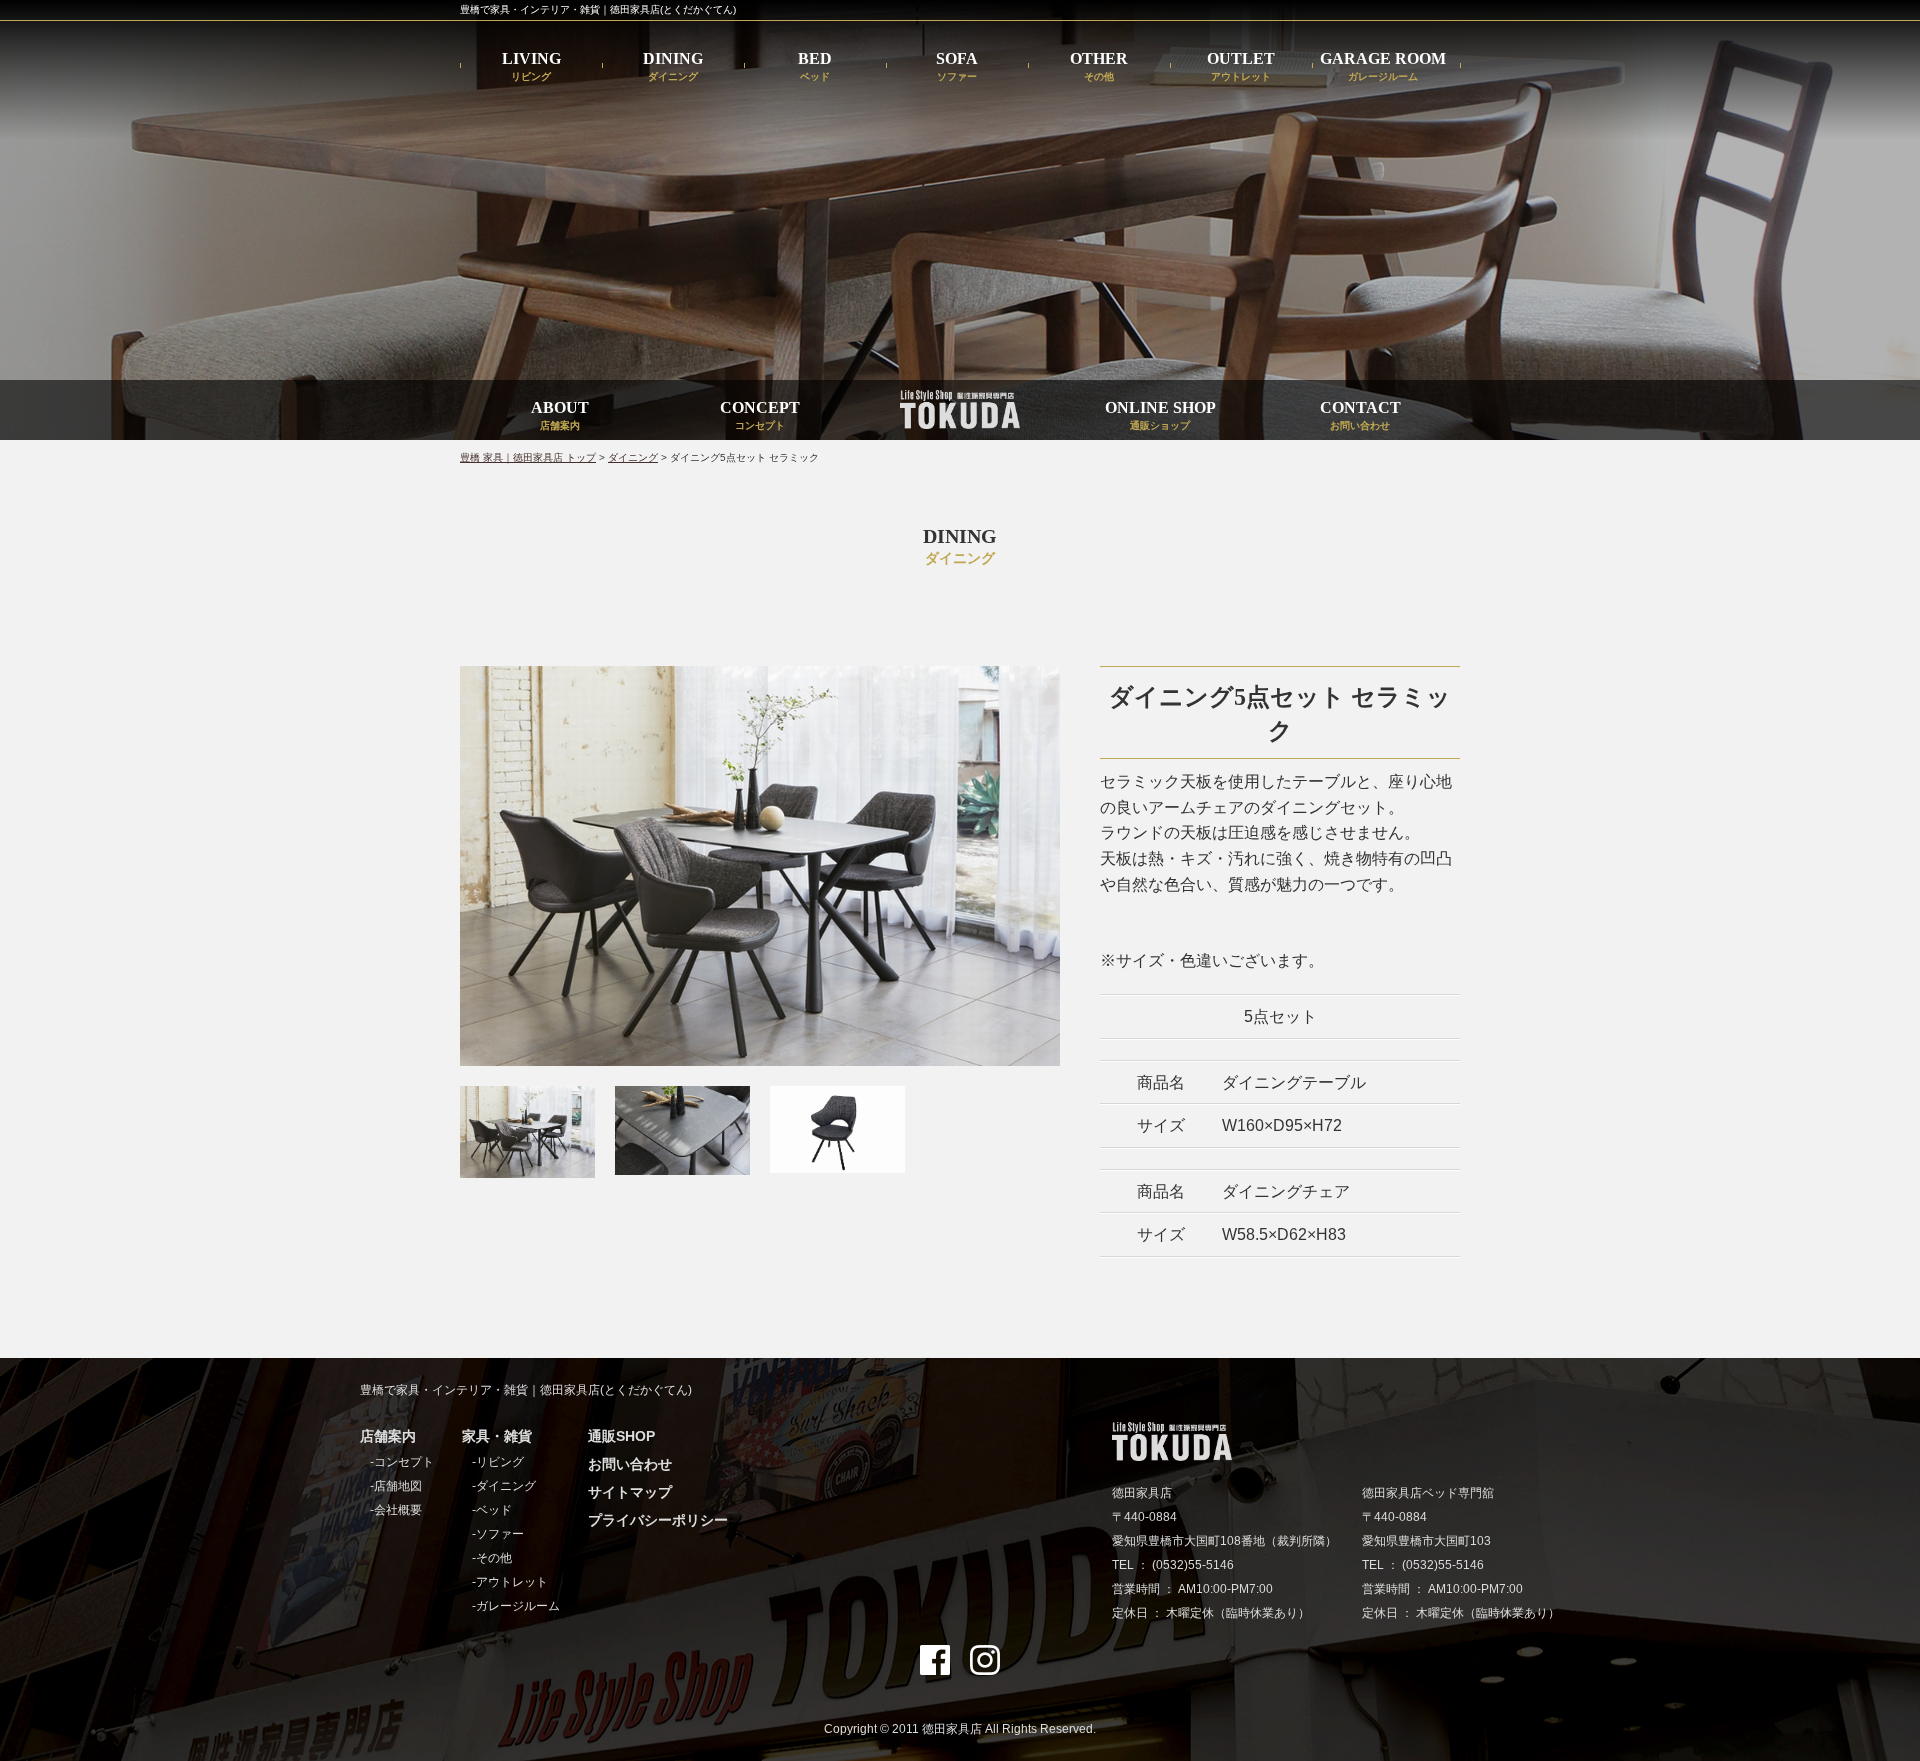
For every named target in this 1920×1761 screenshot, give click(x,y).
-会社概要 (396, 1510)
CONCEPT (760, 415)
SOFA (957, 66)
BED (815, 66)
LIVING (531, 66)
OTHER (1099, 66)
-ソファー (498, 1534)
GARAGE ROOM (1383, 66)
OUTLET (1241, 66)
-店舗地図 (396, 1486)
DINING (673, 66)
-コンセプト (402, 1462)
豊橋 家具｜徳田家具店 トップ (528, 457)
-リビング (498, 1462)
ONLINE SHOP (1160, 415)
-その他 (492, 1558)
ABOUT (560, 415)
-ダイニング (504, 1486)
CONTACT (1360, 415)
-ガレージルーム (516, 1606)
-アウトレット (510, 1582)
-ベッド (492, 1510)
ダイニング (633, 457)
